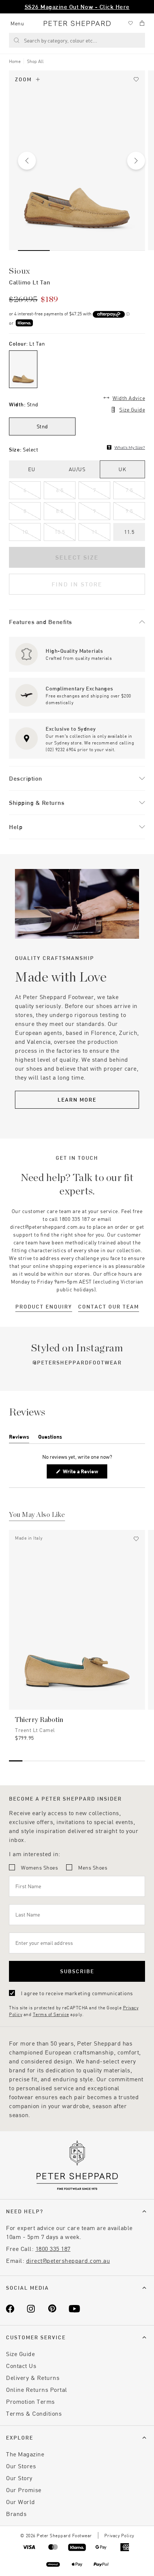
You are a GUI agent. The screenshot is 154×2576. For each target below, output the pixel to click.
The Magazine (25, 2454)
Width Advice (129, 398)
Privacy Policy (119, 2535)
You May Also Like (37, 1515)
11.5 (129, 532)
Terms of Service (51, 2014)
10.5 (60, 532)
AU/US (77, 469)
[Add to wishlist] (136, 79)
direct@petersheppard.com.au (68, 2260)
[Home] (77, 23)
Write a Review (82, 1473)
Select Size (77, 557)
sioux (20, 271)
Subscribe (77, 1971)
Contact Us (21, 2366)
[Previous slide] (27, 161)
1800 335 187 (53, 2249)
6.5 (60, 490)
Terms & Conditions (34, 2413)
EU (32, 469)
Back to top (94, 2559)
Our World (21, 2502)
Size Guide (132, 410)
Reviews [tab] (19, 1438)
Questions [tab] (50, 1438)
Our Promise (24, 2490)
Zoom (23, 79)
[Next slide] (136, 161)
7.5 (129, 490)
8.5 (60, 511)
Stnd (42, 426)
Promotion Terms (30, 2401)
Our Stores (21, 2466)
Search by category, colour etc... (61, 40)
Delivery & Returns (33, 2377)
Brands (16, 2514)
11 (94, 532)
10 (25, 532)
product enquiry (44, 1306)
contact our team (109, 1306)
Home (15, 61)
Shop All (35, 61)
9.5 (129, 511)
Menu (17, 23)
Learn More (77, 1100)
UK (122, 469)
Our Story (19, 2478)
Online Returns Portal (37, 2389)
